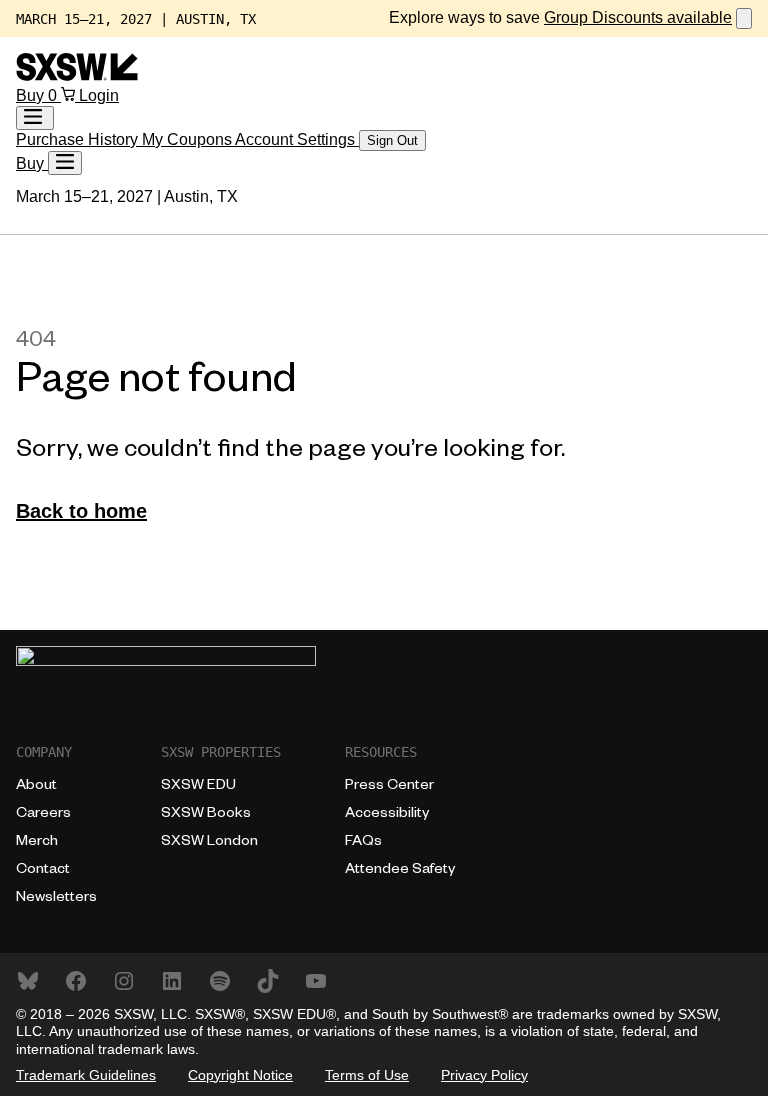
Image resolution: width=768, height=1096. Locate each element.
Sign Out (392, 140)
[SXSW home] (77, 75)
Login (99, 95)
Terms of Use (367, 1075)
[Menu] (65, 163)
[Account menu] (35, 118)
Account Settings (297, 139)
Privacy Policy (484, 1075)
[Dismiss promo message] (744, 18)
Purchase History (79, 139)
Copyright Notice (240, 1075)
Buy (32, 95)
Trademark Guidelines (86, 1075)
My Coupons (188, 139)
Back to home (81, 511)
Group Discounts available (638, 17)
